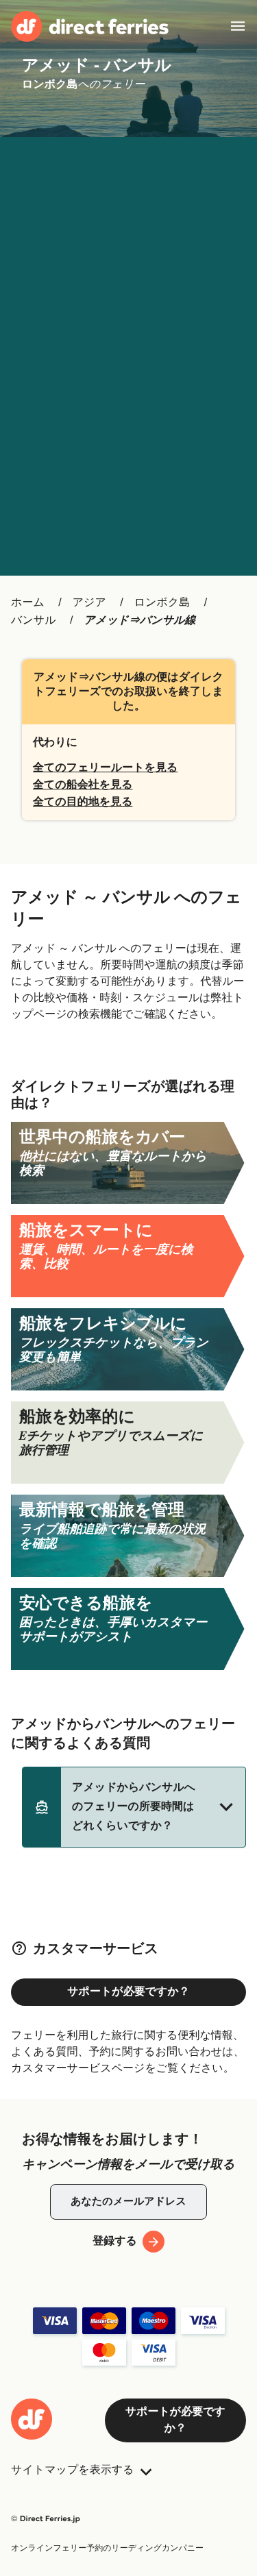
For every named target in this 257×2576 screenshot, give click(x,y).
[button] (134, 1807)
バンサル (34, 621)
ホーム (28, 603)
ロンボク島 (162, 603)
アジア (89, 603)
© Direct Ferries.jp (46, 2519)
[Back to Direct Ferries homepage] (90, 26)
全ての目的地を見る (83, 802)
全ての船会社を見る (83, 785)
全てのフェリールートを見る (105, 768)
